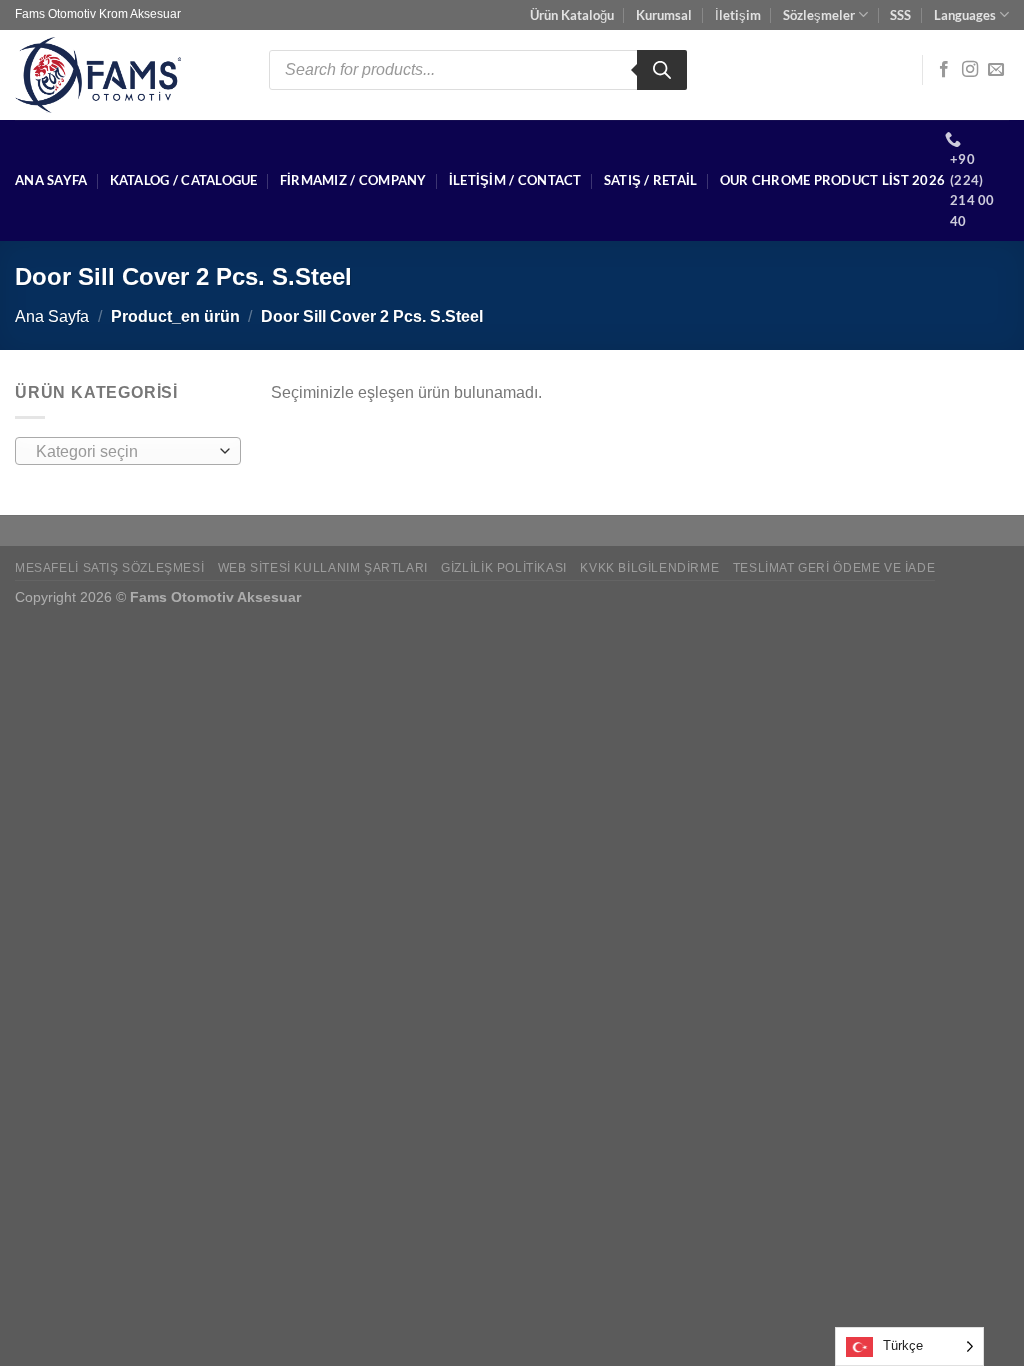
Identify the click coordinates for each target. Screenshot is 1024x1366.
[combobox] (128, 451)
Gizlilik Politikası (504, 568)
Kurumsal (664, 15)
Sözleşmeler (819, 15)
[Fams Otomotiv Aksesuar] (127, 75)
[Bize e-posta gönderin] (996, 70)
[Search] (662, 70)
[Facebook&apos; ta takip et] (944, 70)
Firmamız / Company (353, 180)
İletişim (738, 15)
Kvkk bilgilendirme (649, 568)
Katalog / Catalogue (184, 180)
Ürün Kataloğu (572, 15)
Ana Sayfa (51, 180)
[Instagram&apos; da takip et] (970, 70)
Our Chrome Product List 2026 (832, 180)
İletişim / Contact (515, 180)
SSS (900, 15)
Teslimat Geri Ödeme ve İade (834, 568)
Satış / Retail (651, 180)
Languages (965, 15)
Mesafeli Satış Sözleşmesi (109, 568)
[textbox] (123, 452)
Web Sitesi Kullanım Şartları (323, 568)
